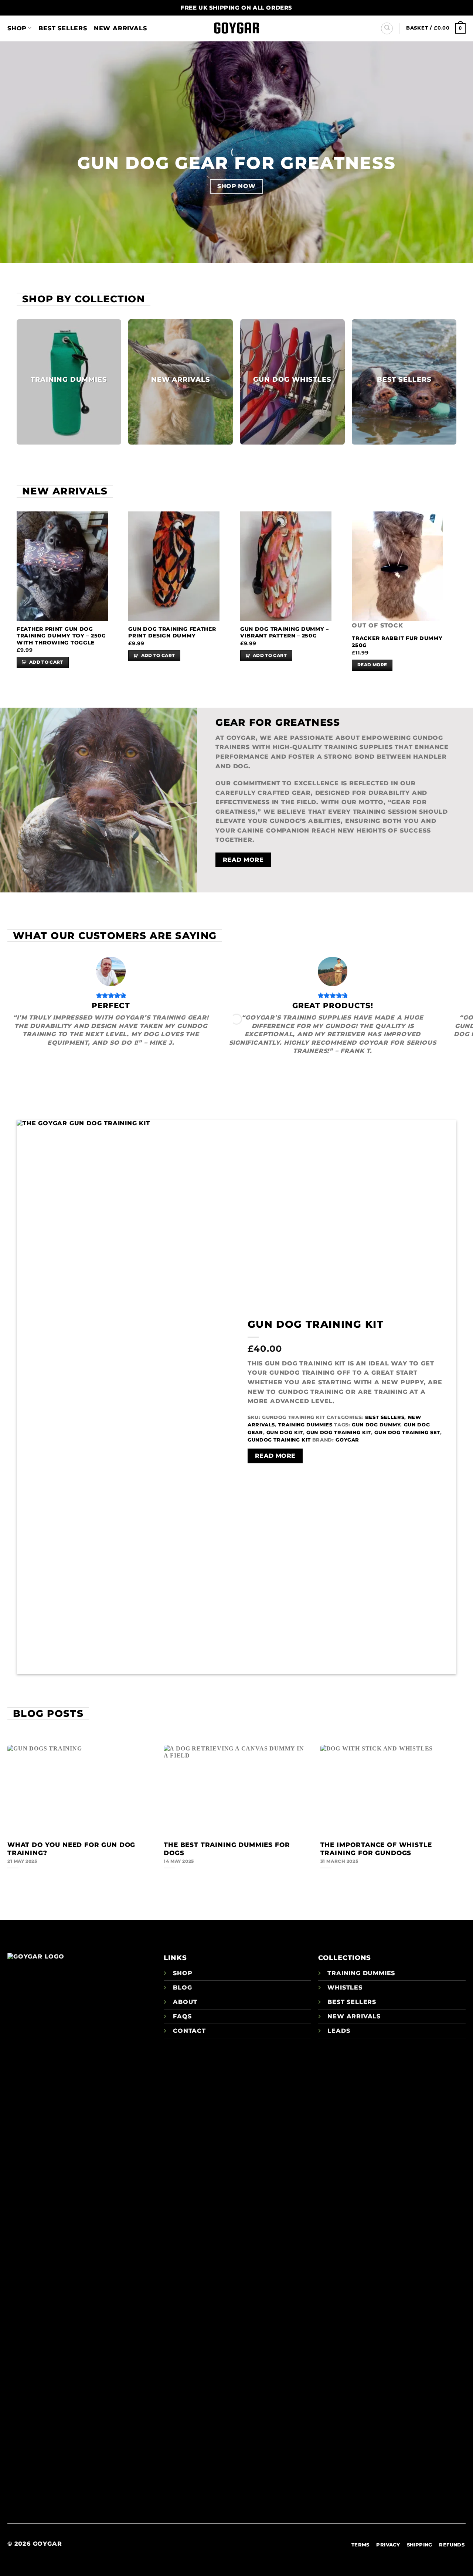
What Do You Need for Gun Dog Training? (71, 1849)
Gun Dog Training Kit (316, 1324)
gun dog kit (285, 1432)
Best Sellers (63, 28)
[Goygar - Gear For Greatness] (236, 29)
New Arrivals (120, 28)
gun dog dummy (376, 1425)
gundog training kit (279, 1440)
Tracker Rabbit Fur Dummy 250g (397, 642)
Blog (182, 1988)
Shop (17, 28)
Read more (372, 665)
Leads (339, 2031)
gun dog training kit (339, 1432)
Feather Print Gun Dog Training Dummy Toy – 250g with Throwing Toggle (61, 636)
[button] (436, 28)
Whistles (345, 1988)
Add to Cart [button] (46, 662)
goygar (347, 1440)
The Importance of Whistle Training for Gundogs (376, 1849)
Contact (189, 2031)
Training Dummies (305, 1425)
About (185, 2002)
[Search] (387, 28)
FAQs (182, 2016)
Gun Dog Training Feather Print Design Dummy (172, 632)
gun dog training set (407, 1432)
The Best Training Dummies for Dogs (227, 1849)
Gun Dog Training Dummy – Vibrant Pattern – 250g (285, 632)
